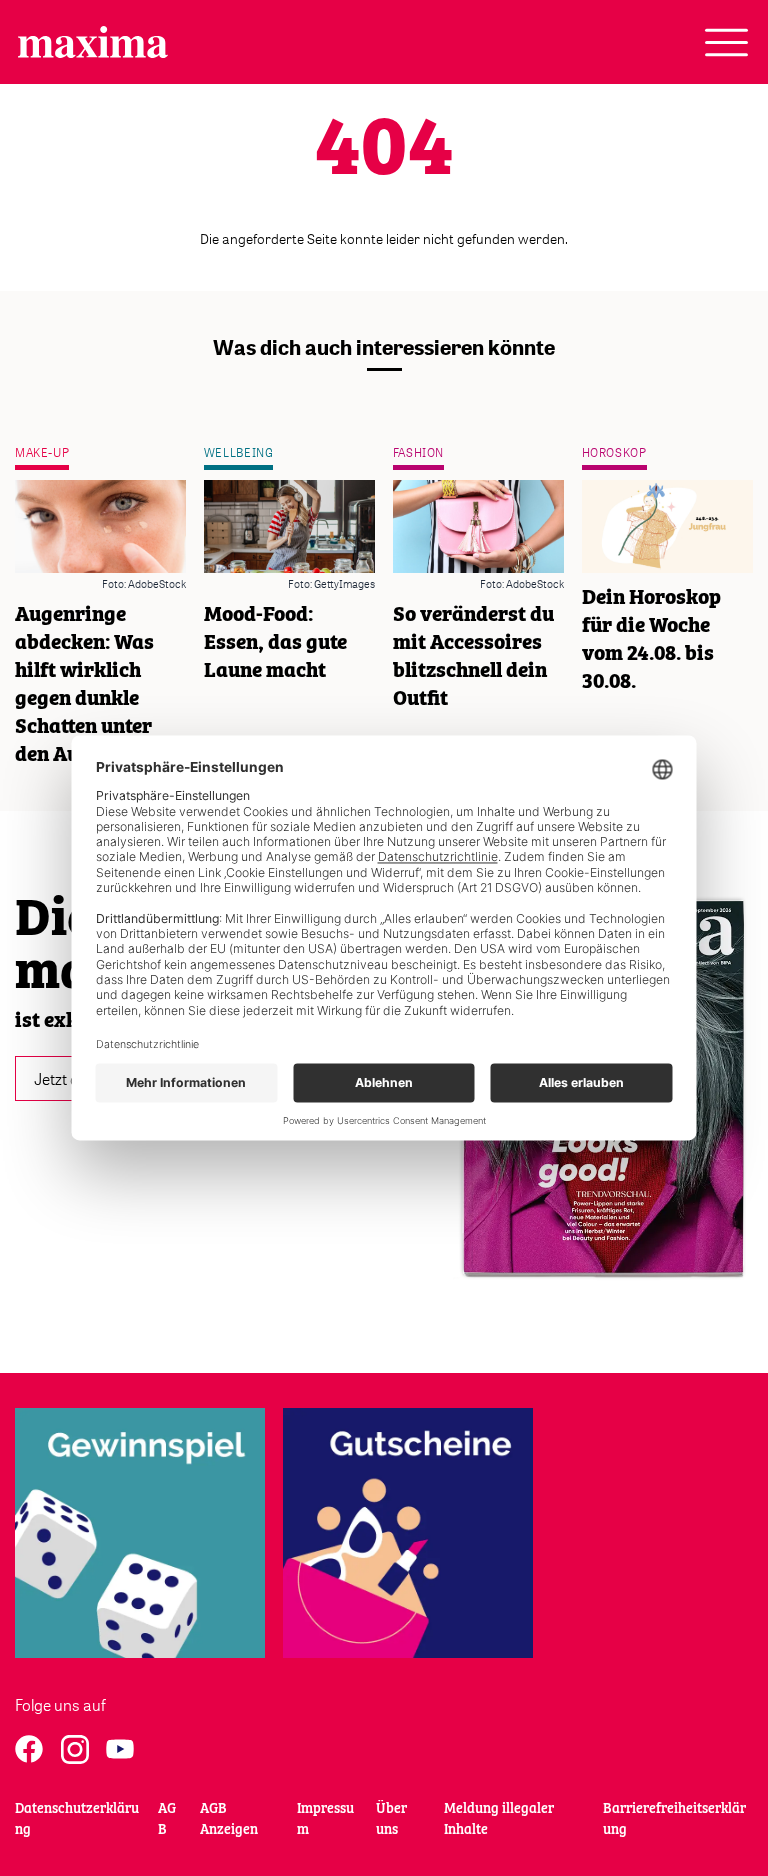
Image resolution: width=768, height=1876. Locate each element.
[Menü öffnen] (726, 42)
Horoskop (614, 452)
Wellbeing (239, 452)
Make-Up (42, 452)
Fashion (418, 452)
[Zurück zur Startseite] (93, 42)
